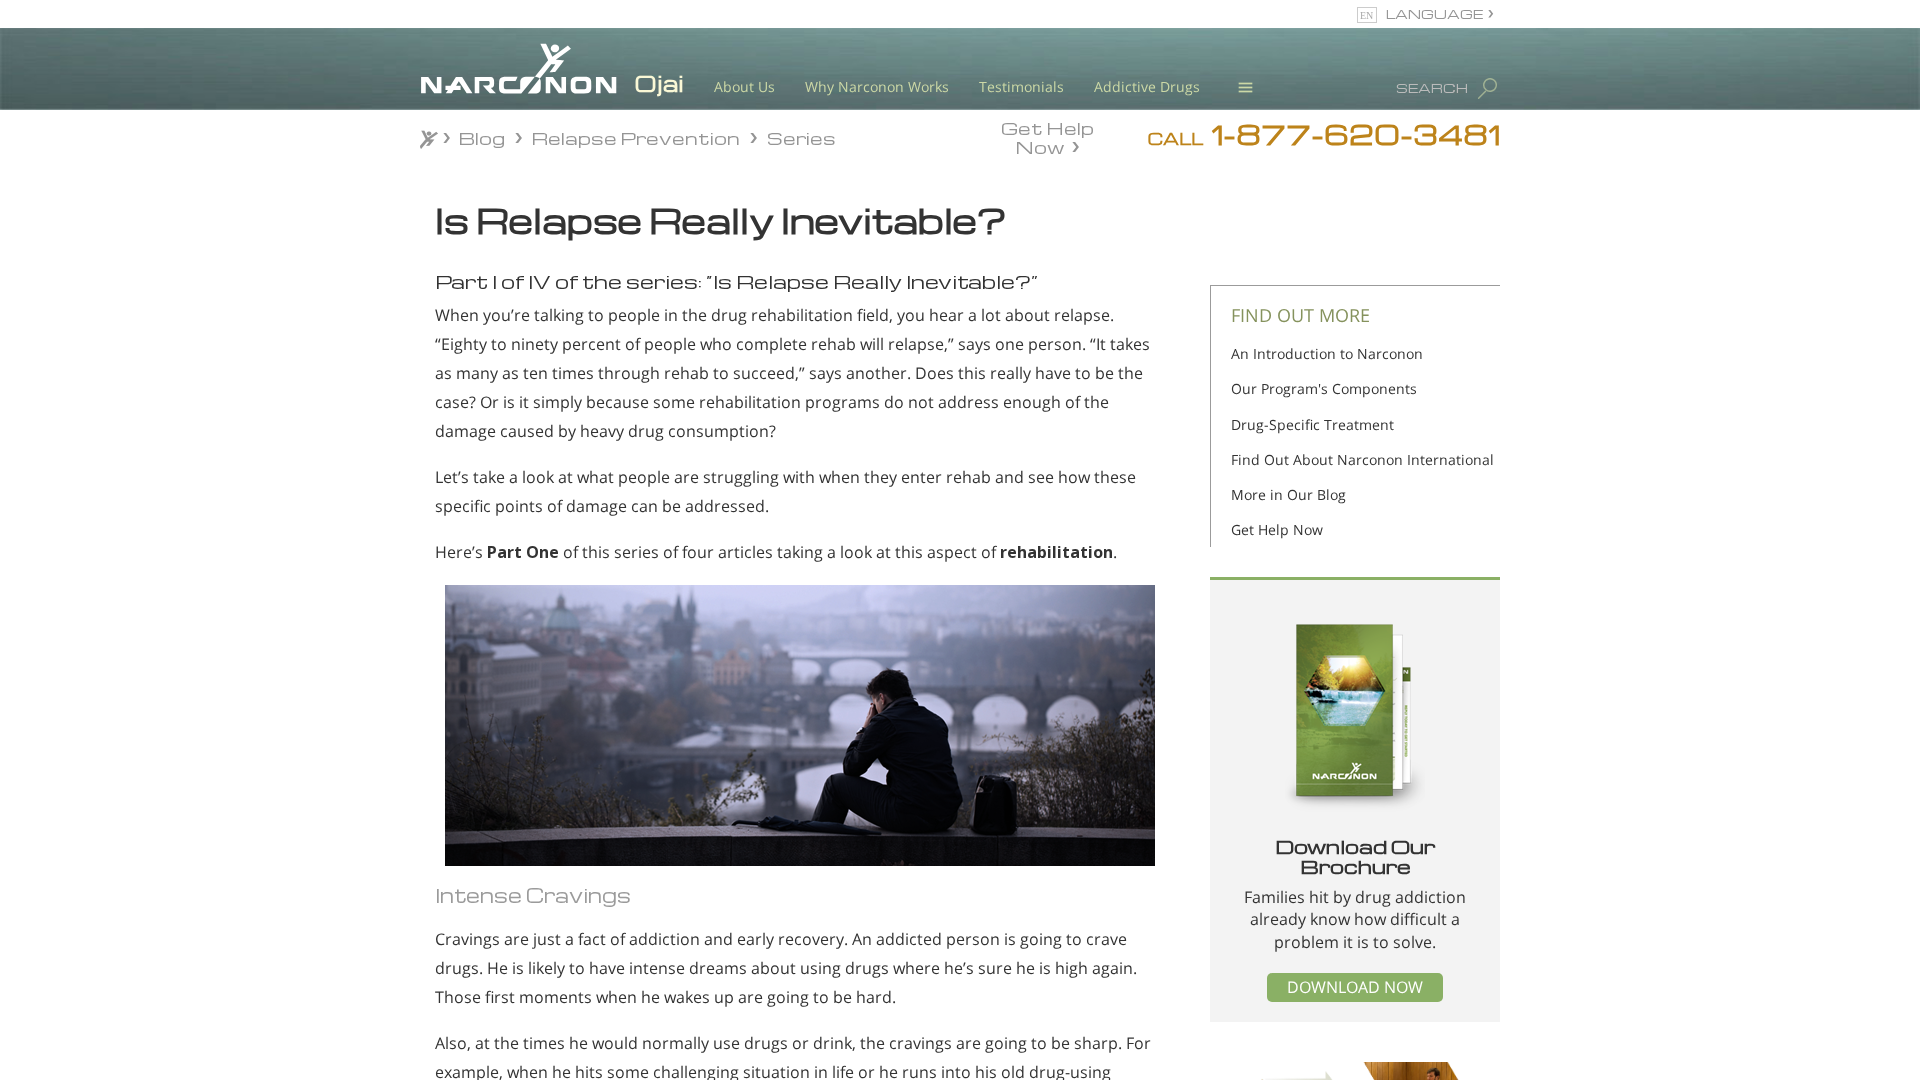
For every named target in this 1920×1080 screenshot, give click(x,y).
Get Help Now (1047, 136)
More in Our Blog (1288, 494)
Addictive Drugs (1147, 86)
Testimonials (1021, 86)
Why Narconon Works (877, 86)
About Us (744, 86)
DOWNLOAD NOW (1355, 987)
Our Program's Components (1324, 388)
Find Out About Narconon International (1362, 459)
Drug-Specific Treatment (1312, 424)
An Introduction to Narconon (1327, 353)
